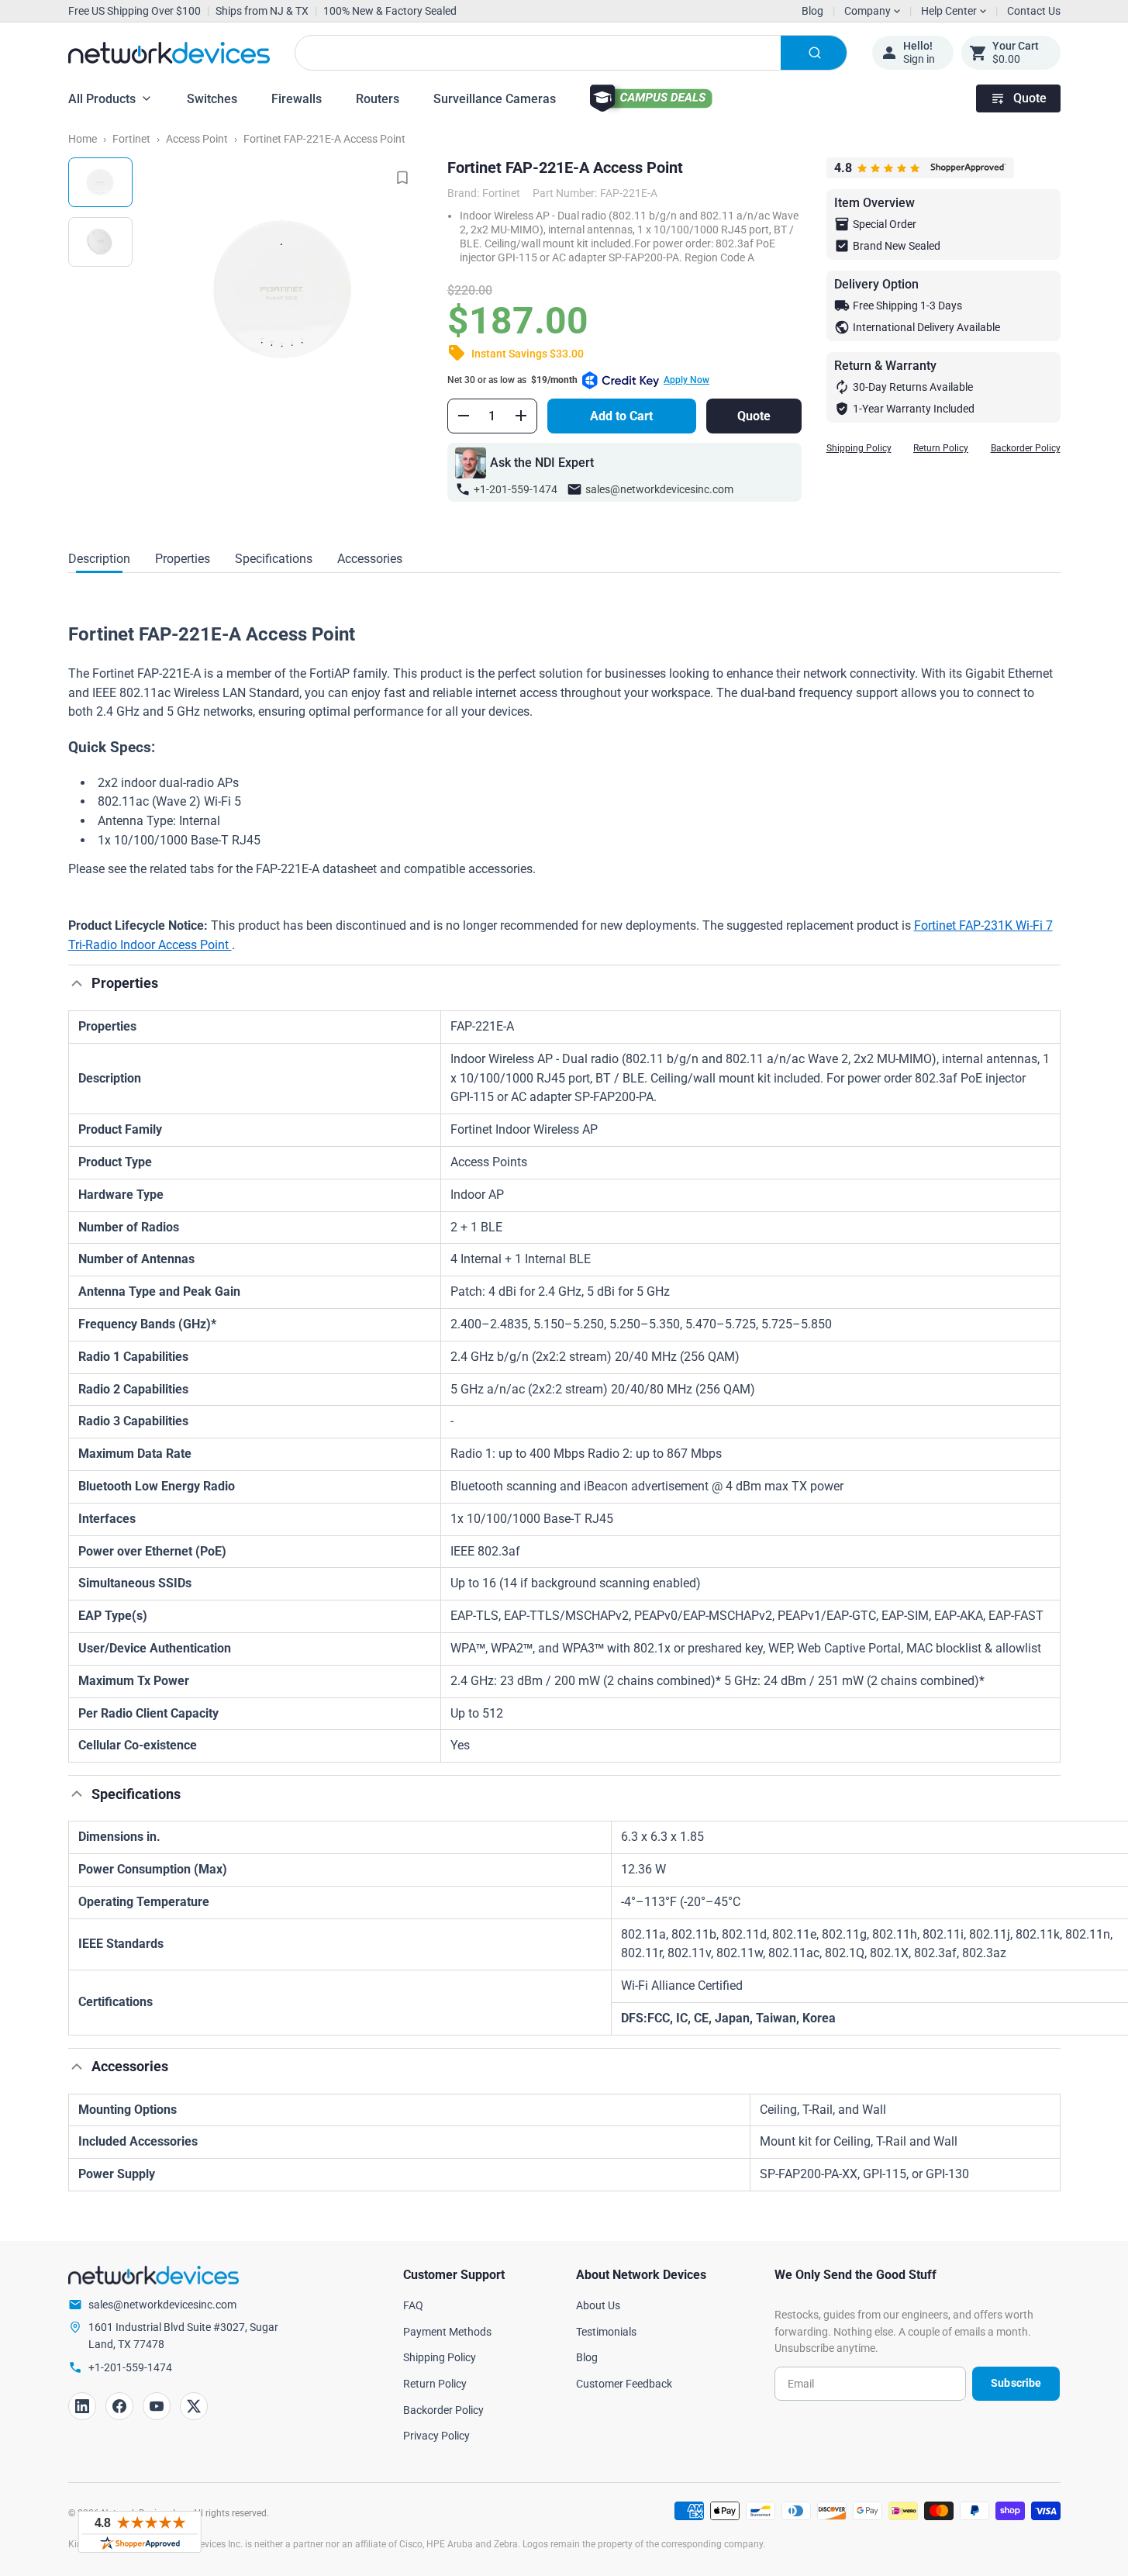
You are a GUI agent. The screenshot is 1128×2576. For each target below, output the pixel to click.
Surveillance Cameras (495, 99)
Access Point (197, 139)
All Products (102, 99)
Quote (1030, 98)
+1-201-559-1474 (516, 489)
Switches (212, 99)
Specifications (274, 559)
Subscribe (1016, 2383)
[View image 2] (100, 242)
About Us (598, 2305)
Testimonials (606, 2332)
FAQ (413, 2305)
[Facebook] (119, 2406)
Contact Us (1034, 11)
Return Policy (941, 448)
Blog (812, 11)
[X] (194, 2406)
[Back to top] (77, 983)
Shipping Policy (859, 448)
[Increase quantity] (521, 416)
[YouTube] (157, 2406)
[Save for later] (402, 178)
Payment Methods (447, 2332)
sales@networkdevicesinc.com (659, 489)
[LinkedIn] (82, 2406)
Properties (183, 559)
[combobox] (571, 53)
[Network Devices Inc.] (169, 53)
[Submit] (814, 53)
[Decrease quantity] (464, 416)
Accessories (370, 559)
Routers (378, 99)
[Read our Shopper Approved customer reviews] (140, 2532)
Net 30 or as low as (578, 380)
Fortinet (131, 139)
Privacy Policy (436, 2436)
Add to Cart (621, 416)
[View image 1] (100, 182)
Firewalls (297, 99)
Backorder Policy (1026, 448)
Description (99, 559)
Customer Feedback (624, 2384)
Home (83, 139)
